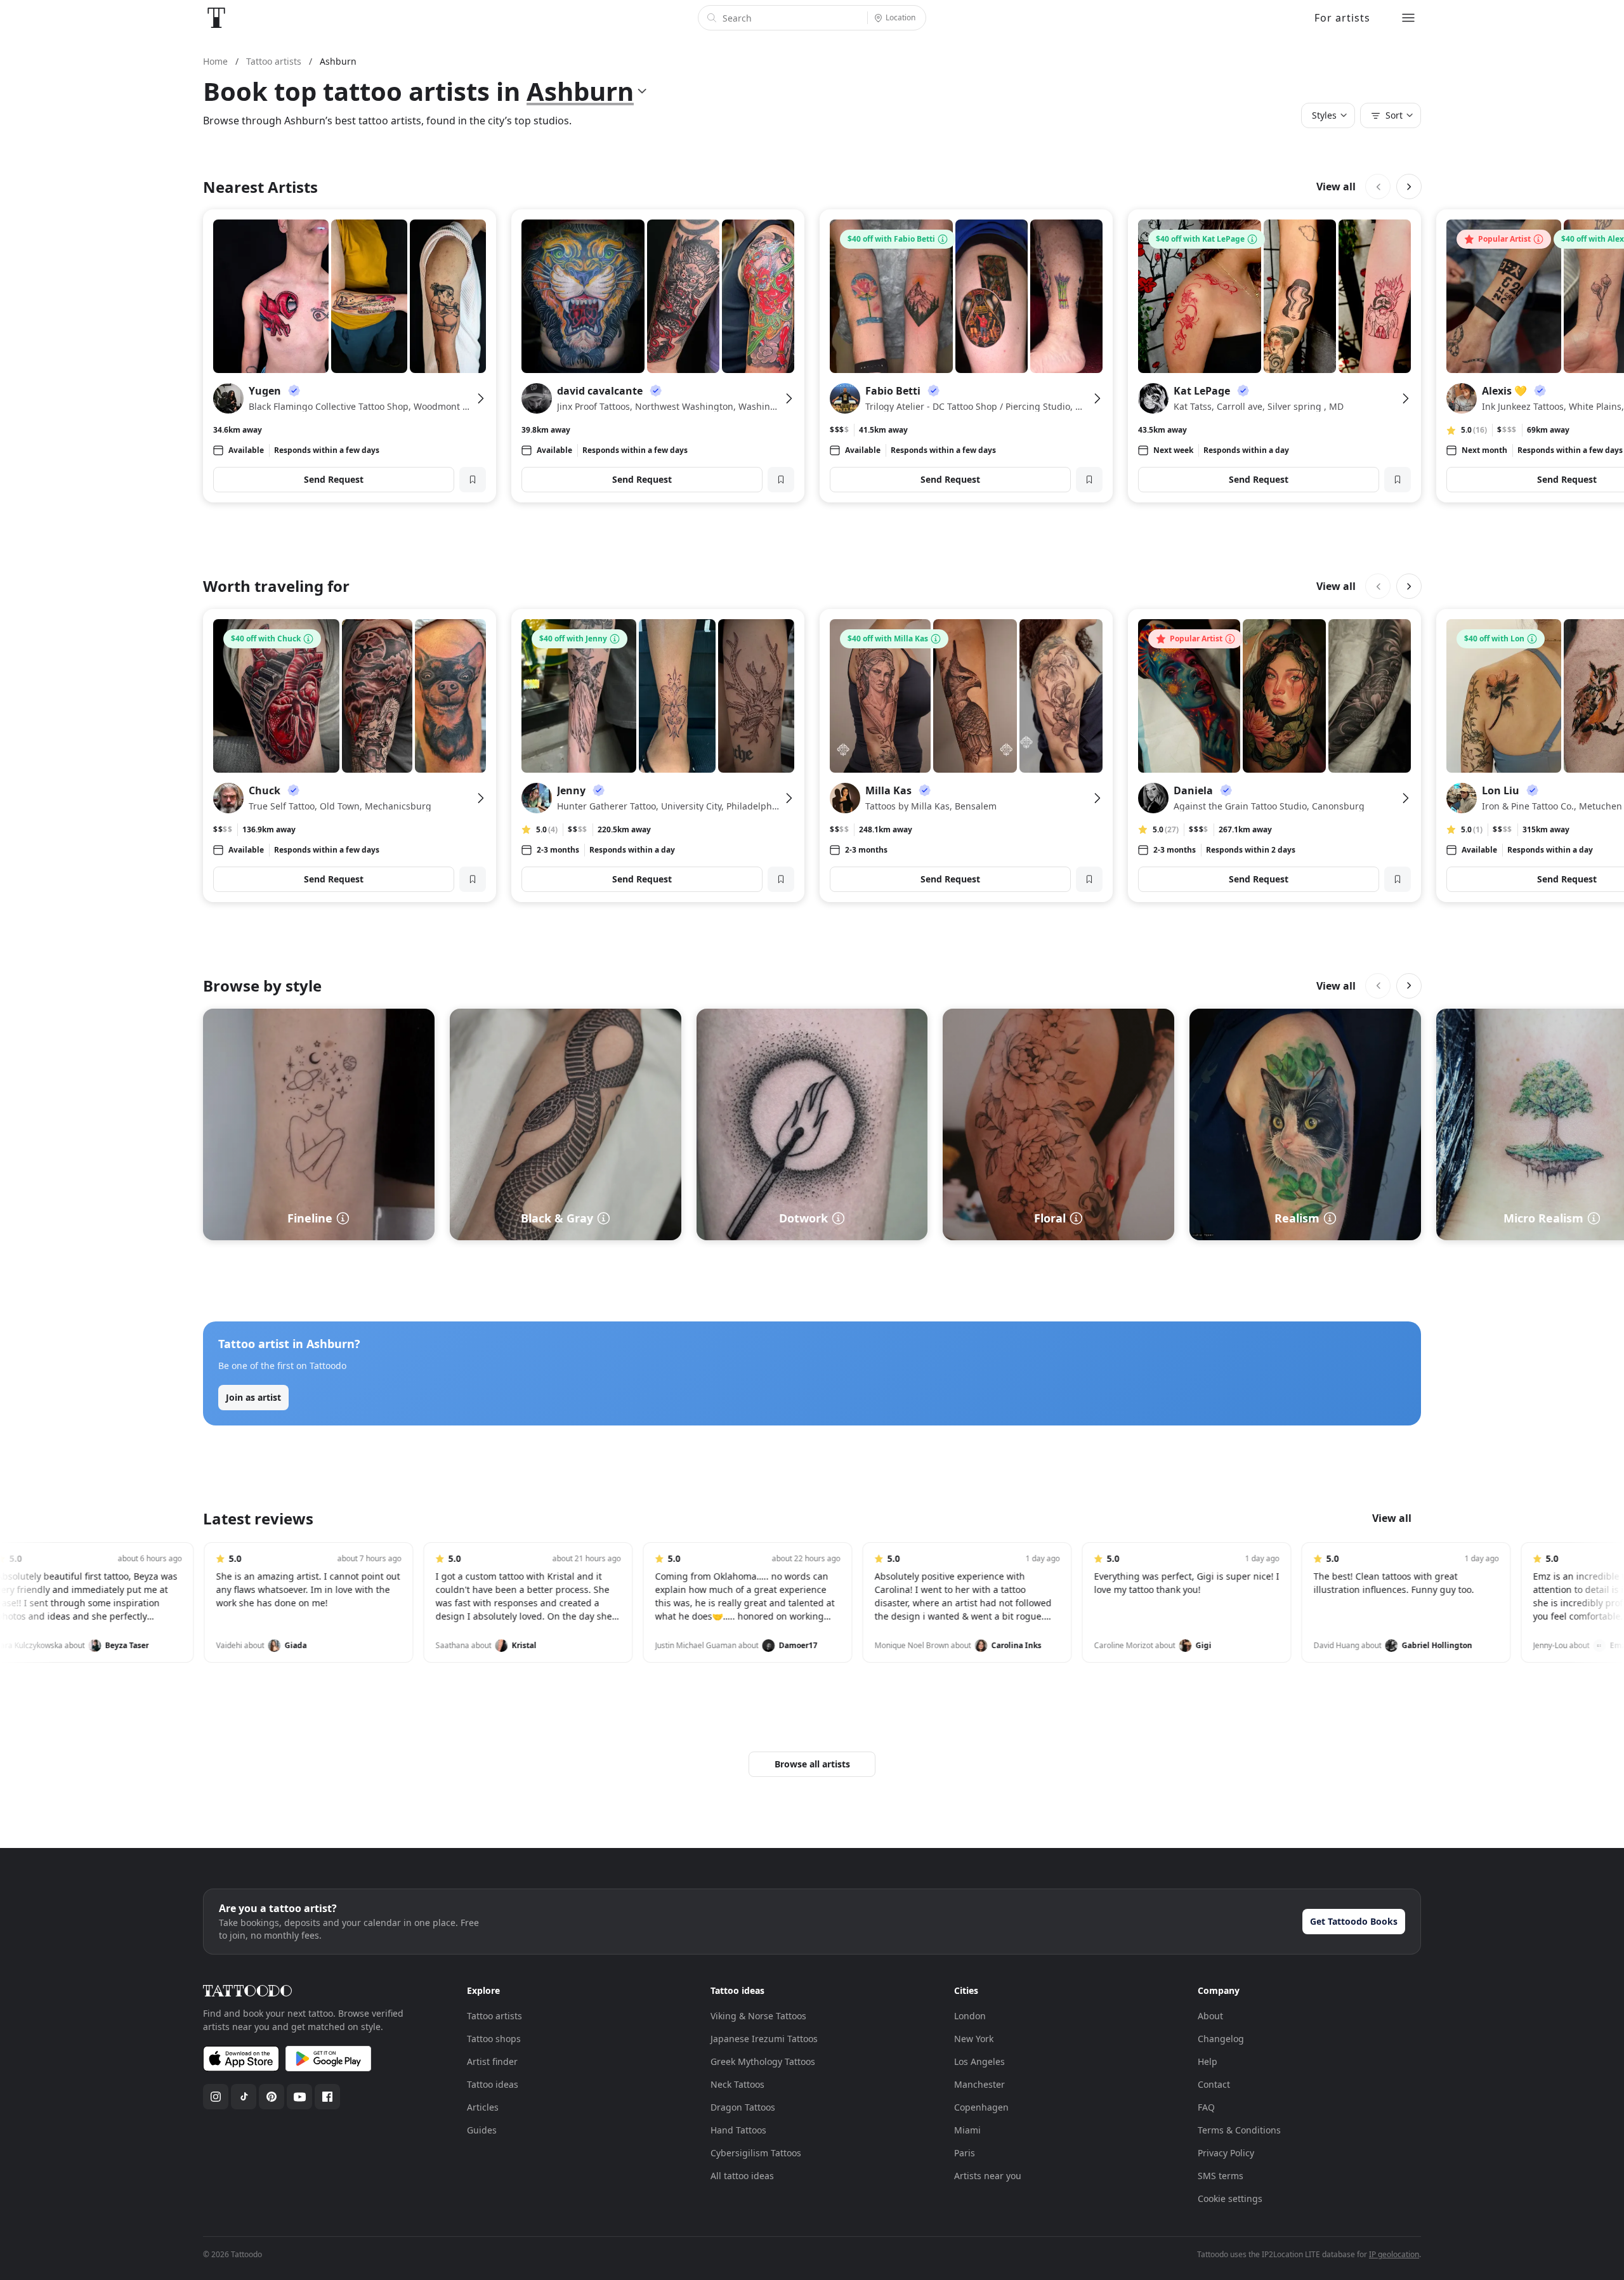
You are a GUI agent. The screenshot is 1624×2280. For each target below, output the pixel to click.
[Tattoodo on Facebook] (327, 2097)
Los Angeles (979, 2061)
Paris (965, 2153)
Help (1208, 2061)
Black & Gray (557, 1218)
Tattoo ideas (493, 2084)
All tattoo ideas (742, 2176)
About (1210, 2016)
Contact (1214, 2084)
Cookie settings (1230, 2198)
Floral (1050, 1218)
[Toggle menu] (1408, 18)
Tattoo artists (494, 2016)
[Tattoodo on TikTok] (244, 2097)
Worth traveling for (276, 586)
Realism (1297, 1218)
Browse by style (262, 986)
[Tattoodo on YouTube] (299, 2097)
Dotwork (803, 1218)
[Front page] (216, 18)
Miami (967, 2130)
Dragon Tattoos (743, 2107)
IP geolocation (1394, 2254)
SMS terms (1221, 2176)
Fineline (310, 1218)
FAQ (1206, 2107)
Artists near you (988, 2176)
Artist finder (492, 2061)
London (970, 2016)
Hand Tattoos (738, 2130)
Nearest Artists (260, 187)
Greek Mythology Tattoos (763, 2061)
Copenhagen (981, 2107)
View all (1336, 187)
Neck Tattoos (737, 2084)
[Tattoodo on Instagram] (216, 2097)
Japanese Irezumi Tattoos (764, 2039)
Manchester (979, 2084)
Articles (483, 2107)
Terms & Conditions (1239, 2130)
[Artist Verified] (294, 391)
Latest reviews (258, 1518)
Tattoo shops (494, 2039)
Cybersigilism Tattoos (756, 2153)
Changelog (1221, 2039)
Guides (482, 2130)
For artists (1342, 18)
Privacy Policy (1226, 2153)
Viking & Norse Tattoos (758, 2016)
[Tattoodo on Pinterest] (272, 2097)
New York (974, 2039)
